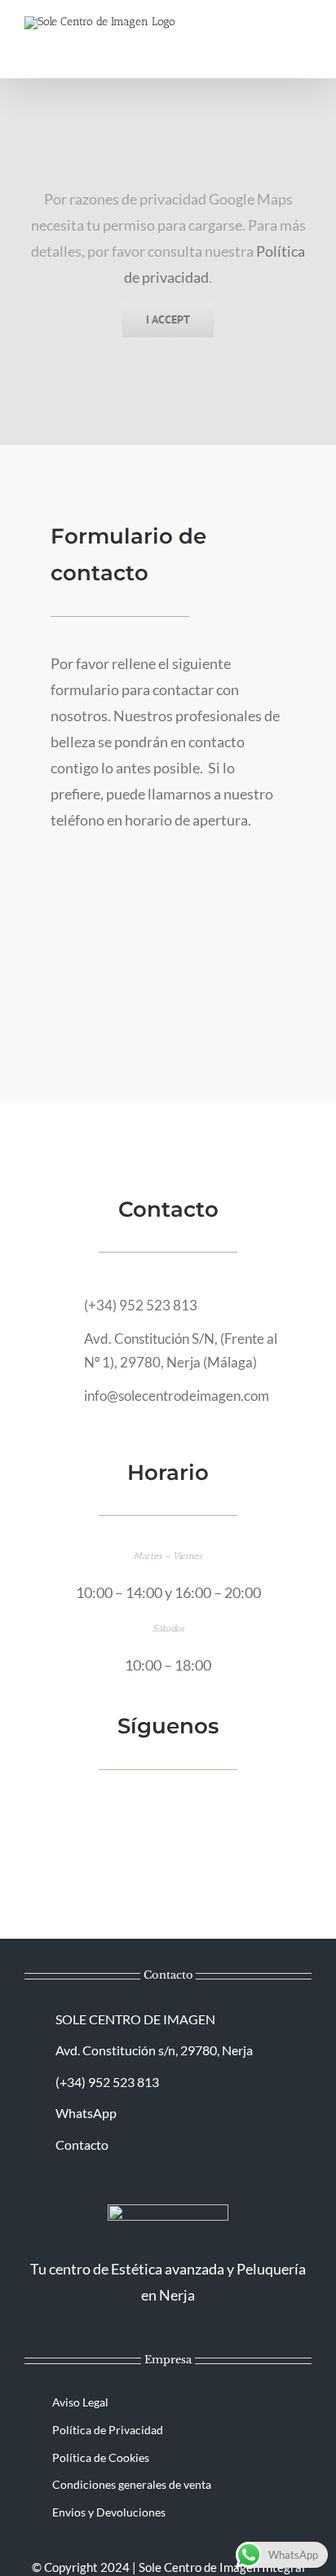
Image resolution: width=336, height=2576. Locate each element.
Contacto (82, 2144)
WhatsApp (86, 2113)
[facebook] (155, 1810)
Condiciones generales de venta (132, 2484)
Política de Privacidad (108, 2430)
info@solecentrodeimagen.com (177, 1396)
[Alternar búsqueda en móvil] (276, 37)
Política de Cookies (101, 2457)
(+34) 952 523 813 (141, 1305)
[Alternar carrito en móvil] (246, 37)
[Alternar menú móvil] (305, 37)
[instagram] (181, 1810)
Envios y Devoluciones (109, 2512)
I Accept (168, 319)
